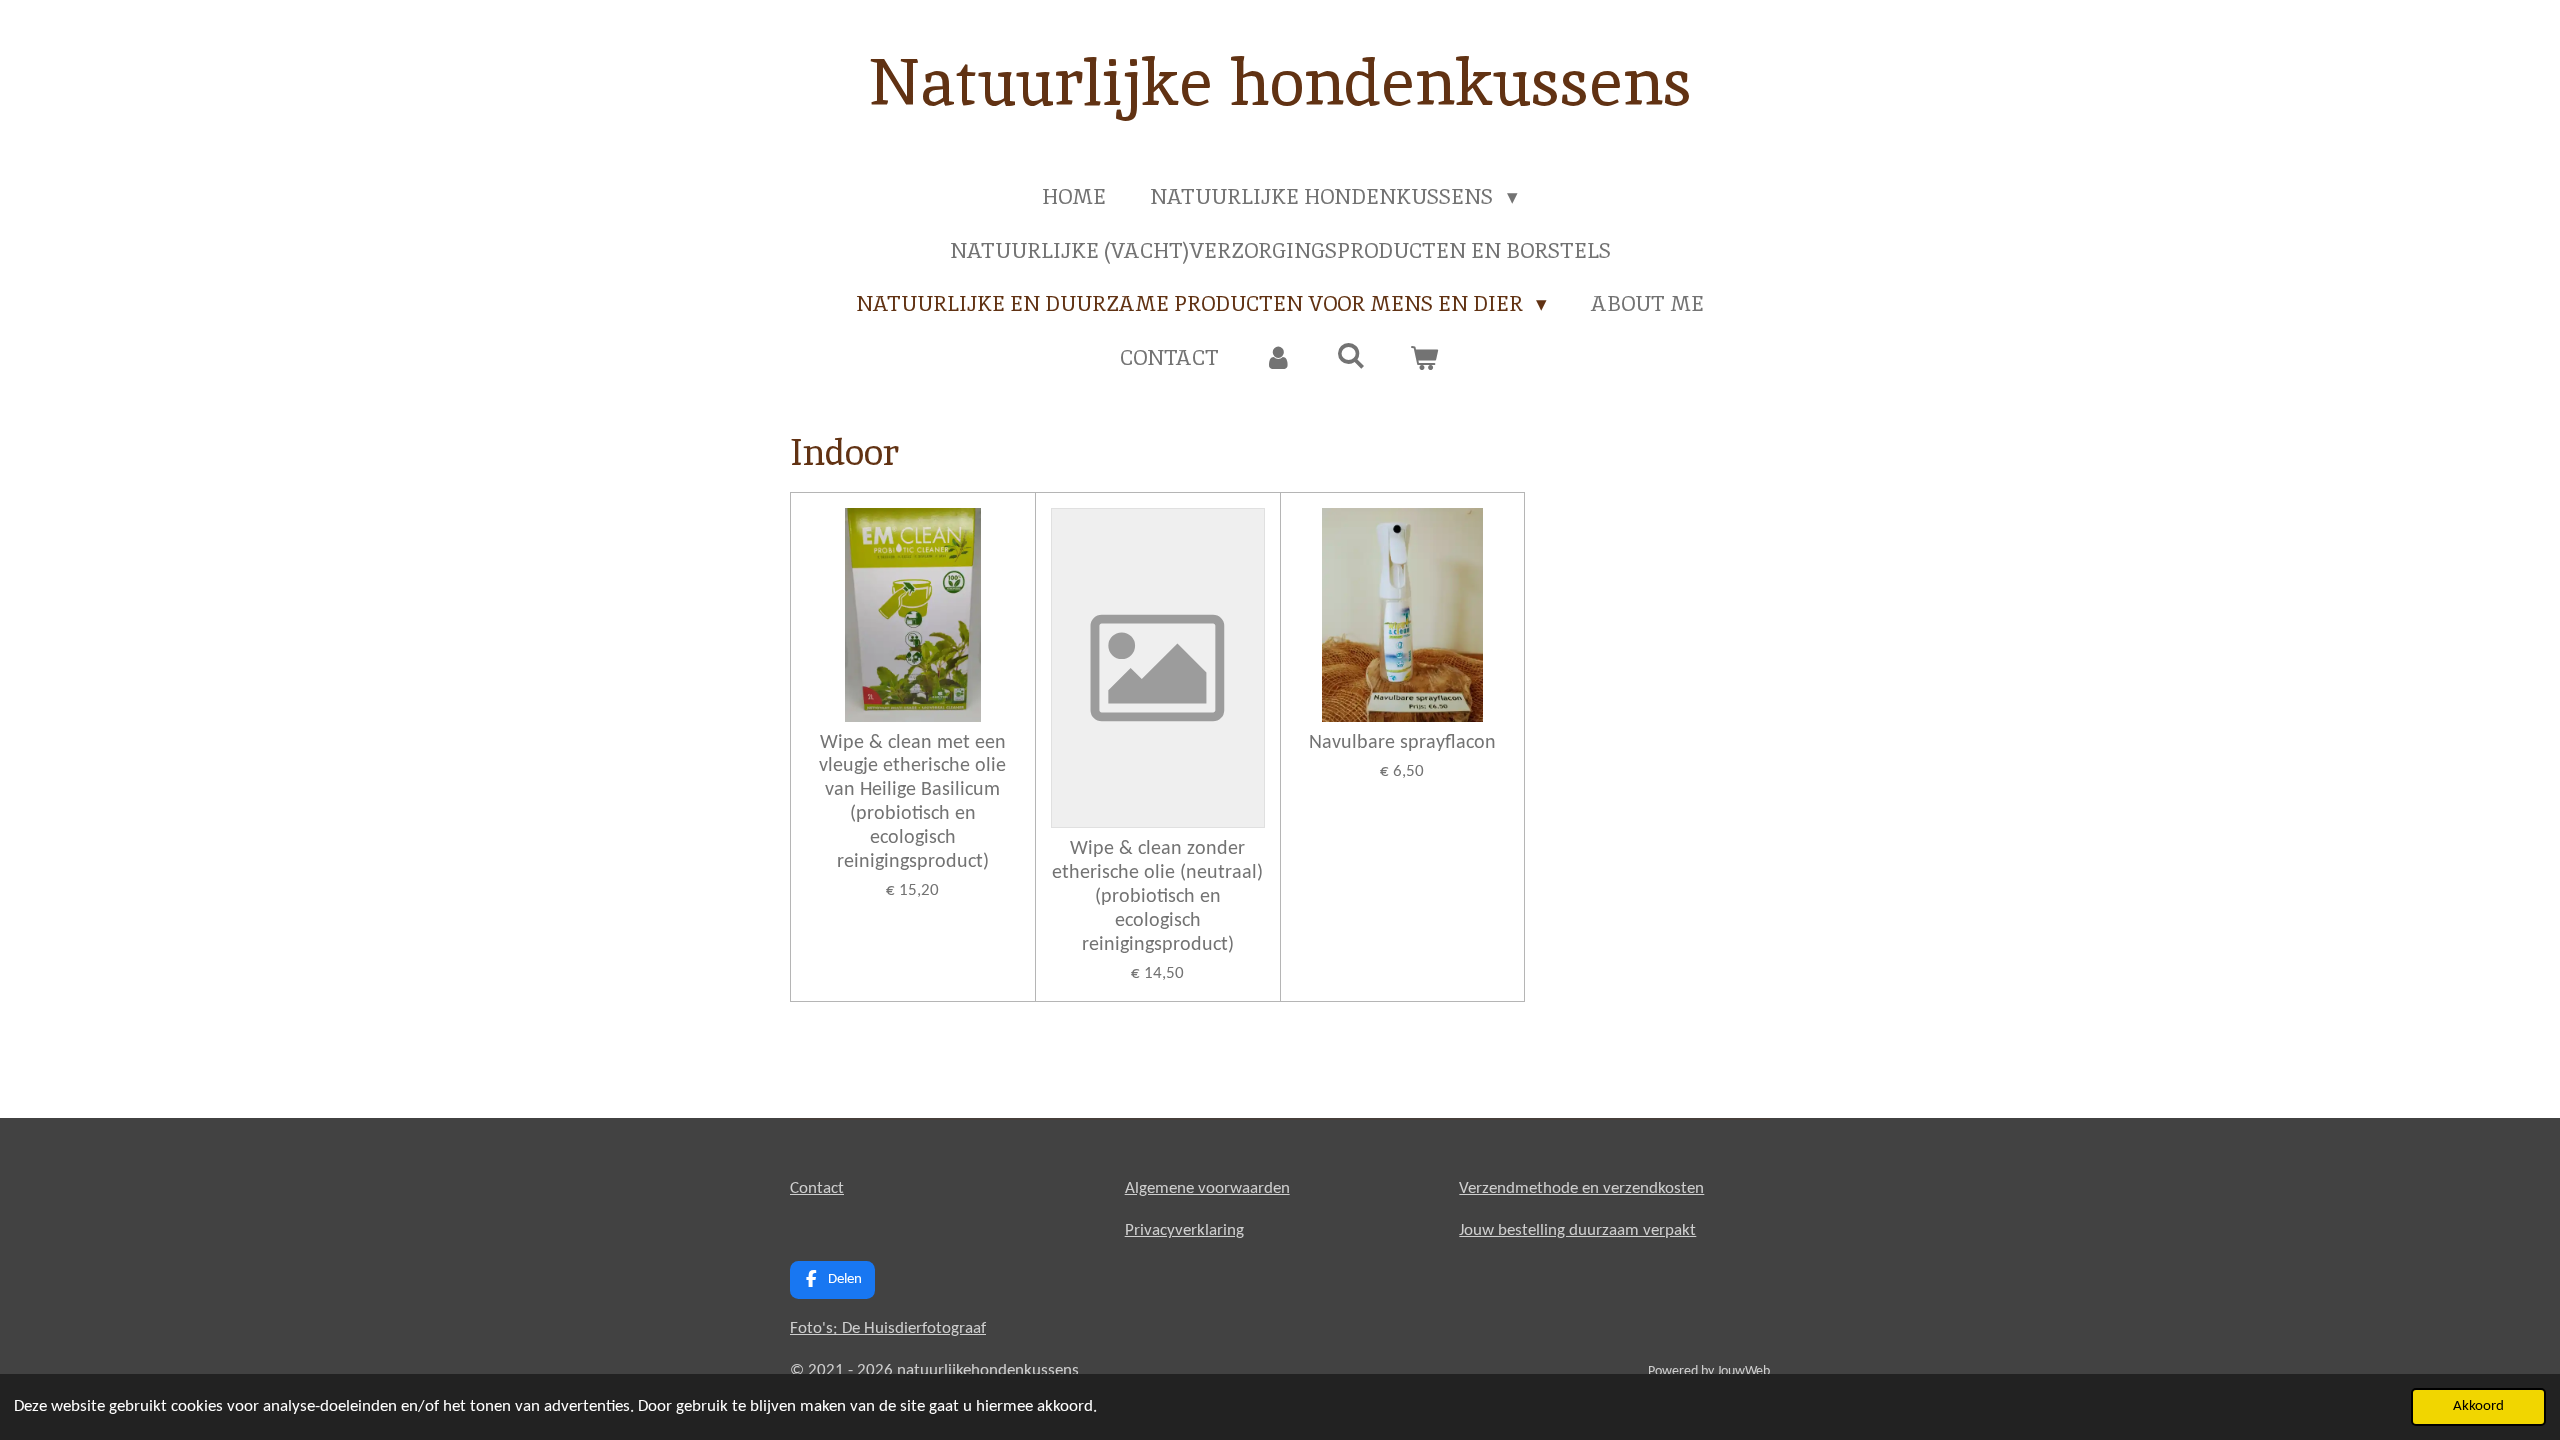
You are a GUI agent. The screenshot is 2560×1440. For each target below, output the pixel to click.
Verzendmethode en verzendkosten (1581, 1188)
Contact (817, 1188)
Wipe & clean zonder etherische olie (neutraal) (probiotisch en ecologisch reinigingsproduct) (1157, 896)
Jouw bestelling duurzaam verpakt (1577, 1230)
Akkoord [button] (2478, 1406)
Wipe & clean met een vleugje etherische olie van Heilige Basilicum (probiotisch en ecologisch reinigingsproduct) (912, 802)
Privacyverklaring (1184, 1230)
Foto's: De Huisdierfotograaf (888, 1328)
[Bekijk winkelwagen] (1424, 358)
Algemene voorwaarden (1207, 1188)
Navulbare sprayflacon (1402, 743)
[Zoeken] (1351, 355)
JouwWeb (1743, 1371)
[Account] (1277, 358)
